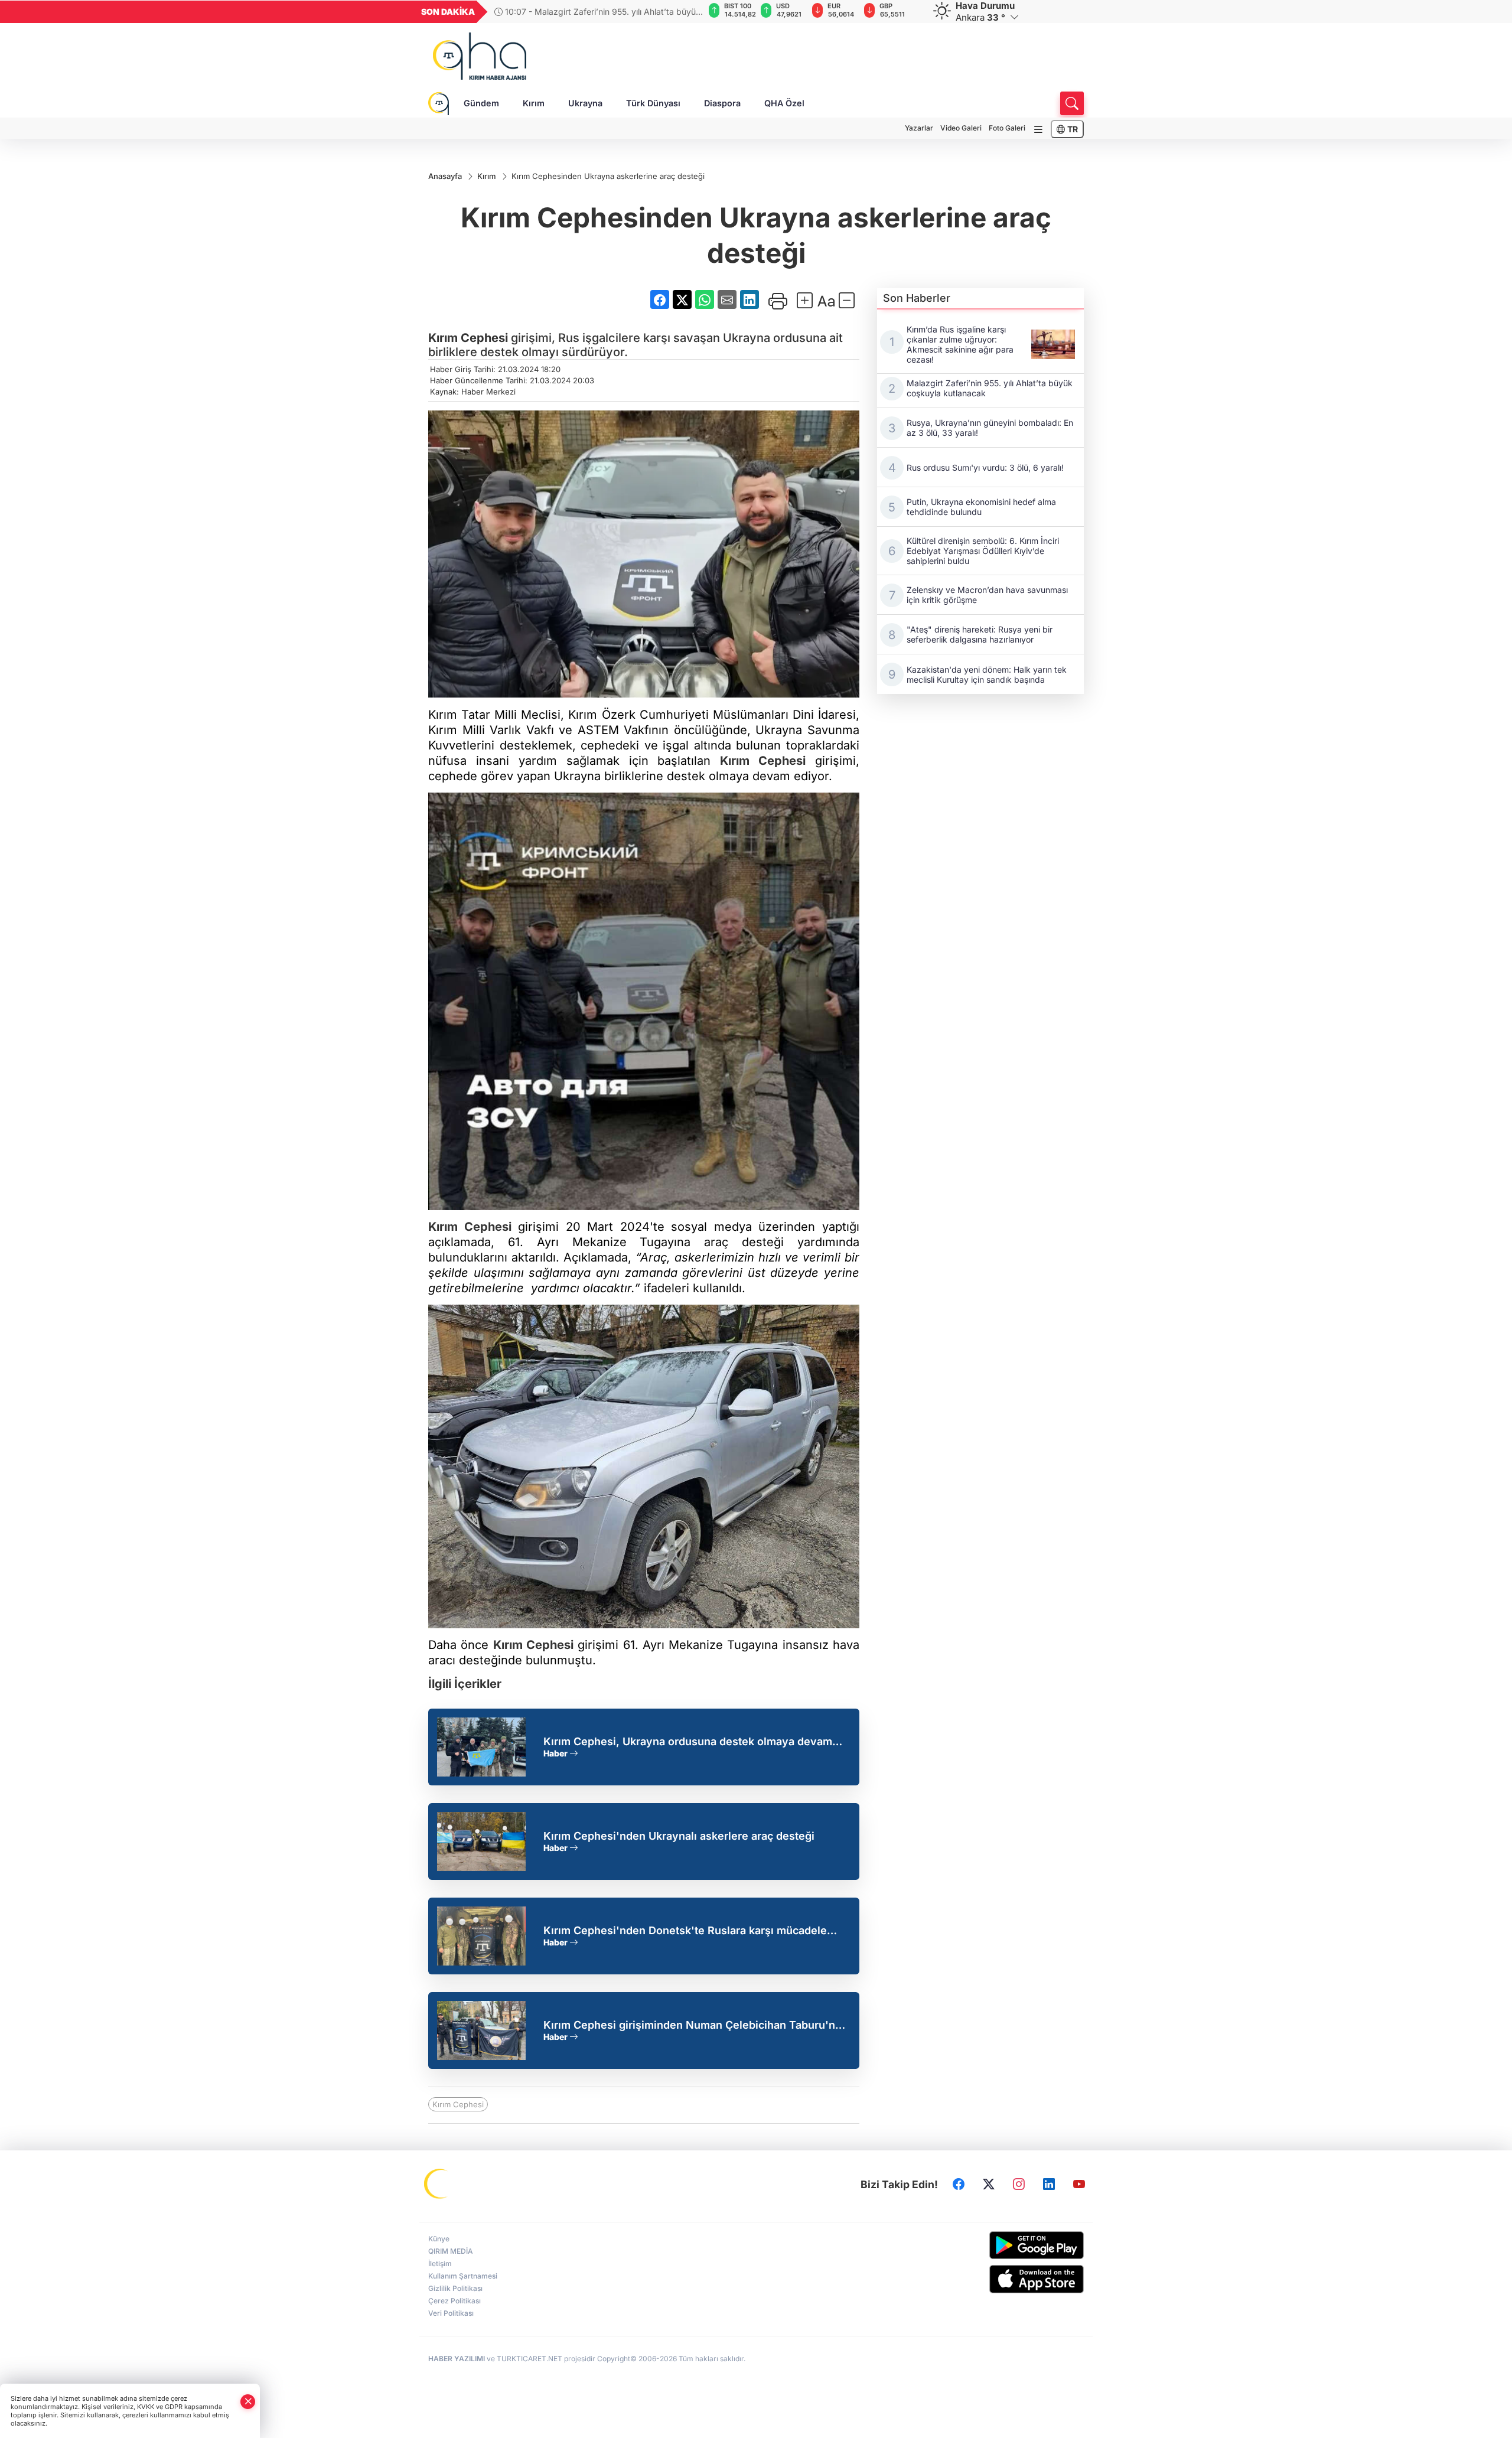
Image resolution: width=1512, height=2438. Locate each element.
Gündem (481, 103)
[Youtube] (1079, 2185)
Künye (439, 2239)
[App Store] (1008, 2279)
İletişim (440, 2263)
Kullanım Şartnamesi (463, 2276)
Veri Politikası (451, 2313)
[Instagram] (1019, 2185)
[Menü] (1038, 130)
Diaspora (722, 103)
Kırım (534, 103)
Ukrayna (585, 103)
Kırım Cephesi (468, 338)
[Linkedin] (1049, 2185)
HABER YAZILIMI (457, 2359)
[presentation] (687, 12)
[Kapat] (248, 2402)
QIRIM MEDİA (451, 2251)
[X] (989, 2185)
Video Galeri (961, 128)
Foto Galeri (1007, 128)
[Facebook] (959, 2185)
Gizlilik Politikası (455, 2288)
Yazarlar (919, 128)
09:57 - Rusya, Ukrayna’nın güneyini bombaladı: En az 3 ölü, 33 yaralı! (599, 12)
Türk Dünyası (653, 103)
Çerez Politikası (454, 2301)
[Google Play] (1008, 2245)
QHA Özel (784, 103)
